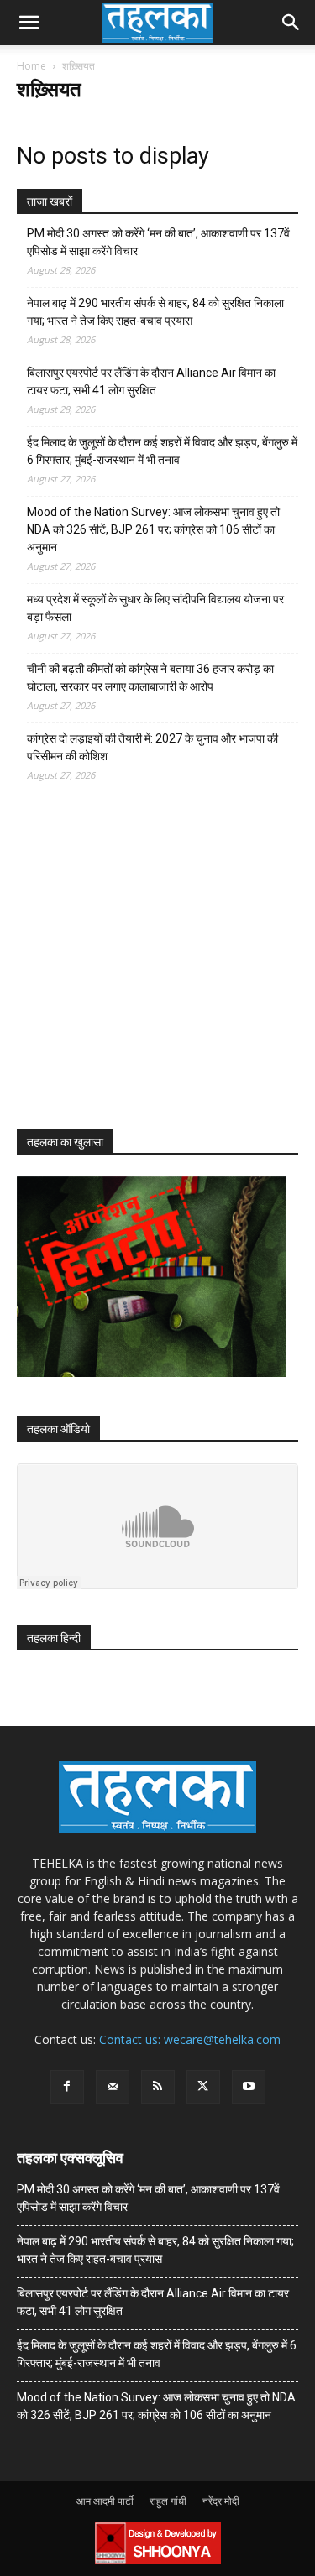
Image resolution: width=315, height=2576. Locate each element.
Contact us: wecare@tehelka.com (190, 2039)
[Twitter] (203, 2087)
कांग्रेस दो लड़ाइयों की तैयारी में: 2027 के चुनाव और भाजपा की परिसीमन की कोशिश (152, 747)
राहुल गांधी (168, 2501)
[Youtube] (249, 2087)
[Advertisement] (143, 971)
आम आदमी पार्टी (105, 2501)
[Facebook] (67, 2087)
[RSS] (158, 2087)
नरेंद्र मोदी (221, 2501)
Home (31, 66)
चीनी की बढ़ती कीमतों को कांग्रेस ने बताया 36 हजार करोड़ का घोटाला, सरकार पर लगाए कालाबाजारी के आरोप (150, 678)
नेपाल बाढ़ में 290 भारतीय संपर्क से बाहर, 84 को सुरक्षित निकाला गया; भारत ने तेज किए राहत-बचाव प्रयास (155, 312)
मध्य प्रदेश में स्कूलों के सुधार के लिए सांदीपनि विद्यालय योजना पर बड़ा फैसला (155, 608)
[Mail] (113, 2087)
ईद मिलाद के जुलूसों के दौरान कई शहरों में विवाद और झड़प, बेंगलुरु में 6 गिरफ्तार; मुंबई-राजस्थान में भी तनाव (162, 451)
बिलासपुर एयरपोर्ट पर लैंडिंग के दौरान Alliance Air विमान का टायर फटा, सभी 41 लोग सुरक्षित (151, 381)
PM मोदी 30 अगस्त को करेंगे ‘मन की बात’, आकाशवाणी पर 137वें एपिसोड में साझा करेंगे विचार (158, 242)
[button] (29, 23)
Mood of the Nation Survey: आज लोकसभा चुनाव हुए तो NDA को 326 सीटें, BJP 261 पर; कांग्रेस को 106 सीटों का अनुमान (153, 529)
